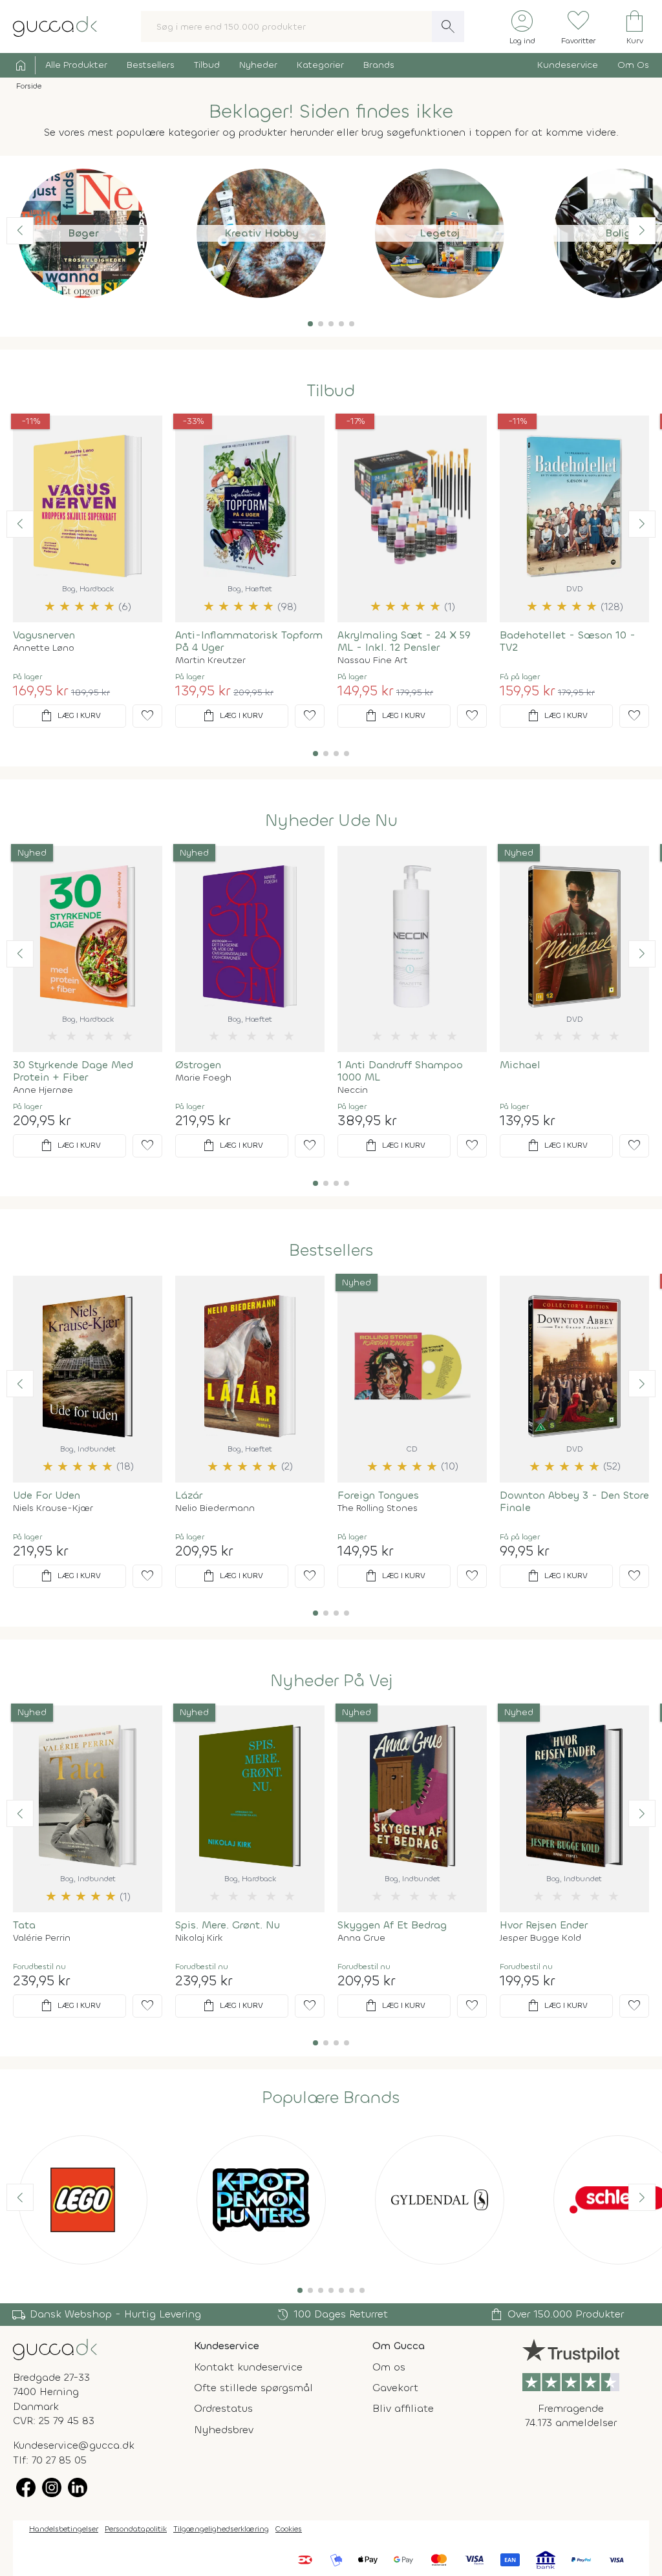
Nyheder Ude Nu (331, 821)
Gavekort (395, 2388)
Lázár (189, 1495)
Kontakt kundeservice (248, 2367)
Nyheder (258, 65)
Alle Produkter (76, 65)
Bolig (618, 233)
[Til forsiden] (55, 26)
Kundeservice (568, 65)
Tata (24, 1925)
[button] (310, 324)
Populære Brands (331, 2098)
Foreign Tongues (378, 1495)
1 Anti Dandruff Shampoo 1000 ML (400, 1071)
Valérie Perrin (42, 1938)
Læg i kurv (70, 716)
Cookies (289, 2529)
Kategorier (320, 65)
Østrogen (198, 1065)
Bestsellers (151, 65)
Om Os (633, 65)
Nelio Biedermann (215, 1508)
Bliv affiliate (403, 2408)
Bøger (83, 233)
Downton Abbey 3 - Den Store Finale (574, 1501)
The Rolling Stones (378, 1508)
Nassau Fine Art (373, 660)
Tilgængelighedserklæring (221, 2529)
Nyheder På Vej (331, 1681)
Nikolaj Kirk (199, 1938)
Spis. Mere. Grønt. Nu (228, 1925)
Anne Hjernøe (43, 1090)
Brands (379, 65)
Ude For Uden (47, 1495)
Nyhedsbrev (224, 2430)
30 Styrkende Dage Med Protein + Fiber (73, 1071)
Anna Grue (361, 1938)
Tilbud (207, 65)
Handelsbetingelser (64, 2529)
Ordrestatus (223, 2408)
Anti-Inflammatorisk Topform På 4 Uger (249, 641)
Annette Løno (44, 648)
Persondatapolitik (136, 2529)
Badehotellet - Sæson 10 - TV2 (568, 641)
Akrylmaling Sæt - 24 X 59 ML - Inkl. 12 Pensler (404, 641)
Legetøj (440, 233)
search (448, 26)
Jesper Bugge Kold (540, 1938)
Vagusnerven (44, 635)
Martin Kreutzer (210, 660)
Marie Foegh (203, 1078)
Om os (389, 2367)
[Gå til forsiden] (55, 2348)
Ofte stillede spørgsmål (253, 2388)
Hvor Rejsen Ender (544, 1925)
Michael (520, 1065)
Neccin (353, 1090)
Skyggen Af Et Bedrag (392, 1925)
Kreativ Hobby (262, 233)
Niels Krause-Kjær (53, 1508)
